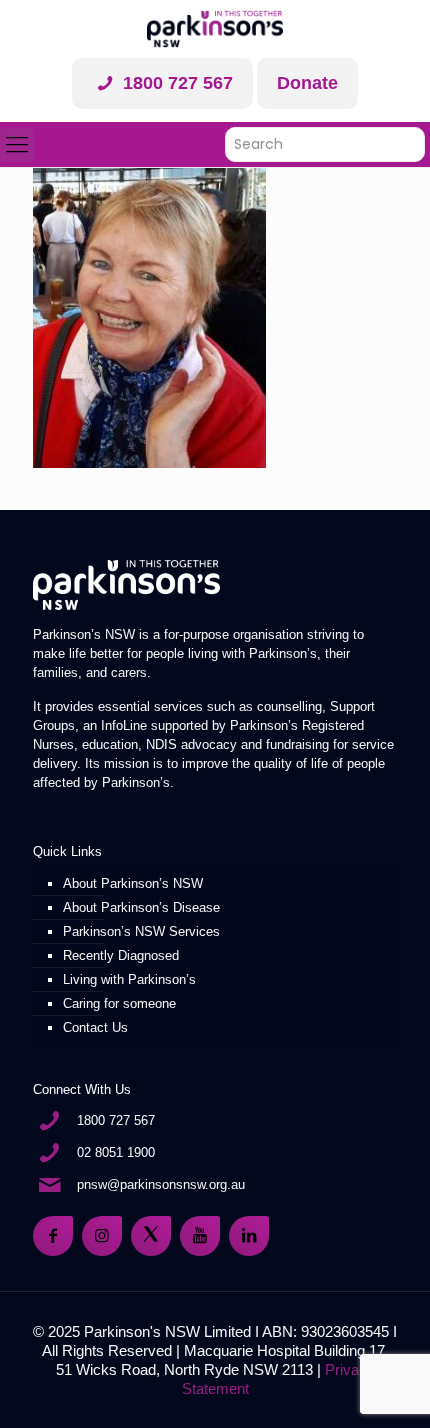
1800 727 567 (175, 83)
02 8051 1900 (116, 1152)
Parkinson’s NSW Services (141, 931)
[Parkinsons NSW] (215, 29)
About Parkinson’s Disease (141, 907)
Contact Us (95, 1027)
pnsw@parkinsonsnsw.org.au (161, 1184)
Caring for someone (119, 1003)
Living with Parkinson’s (129, 979)
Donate (307, 83)
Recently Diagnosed (121, 955)
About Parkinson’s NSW (133, 883)
